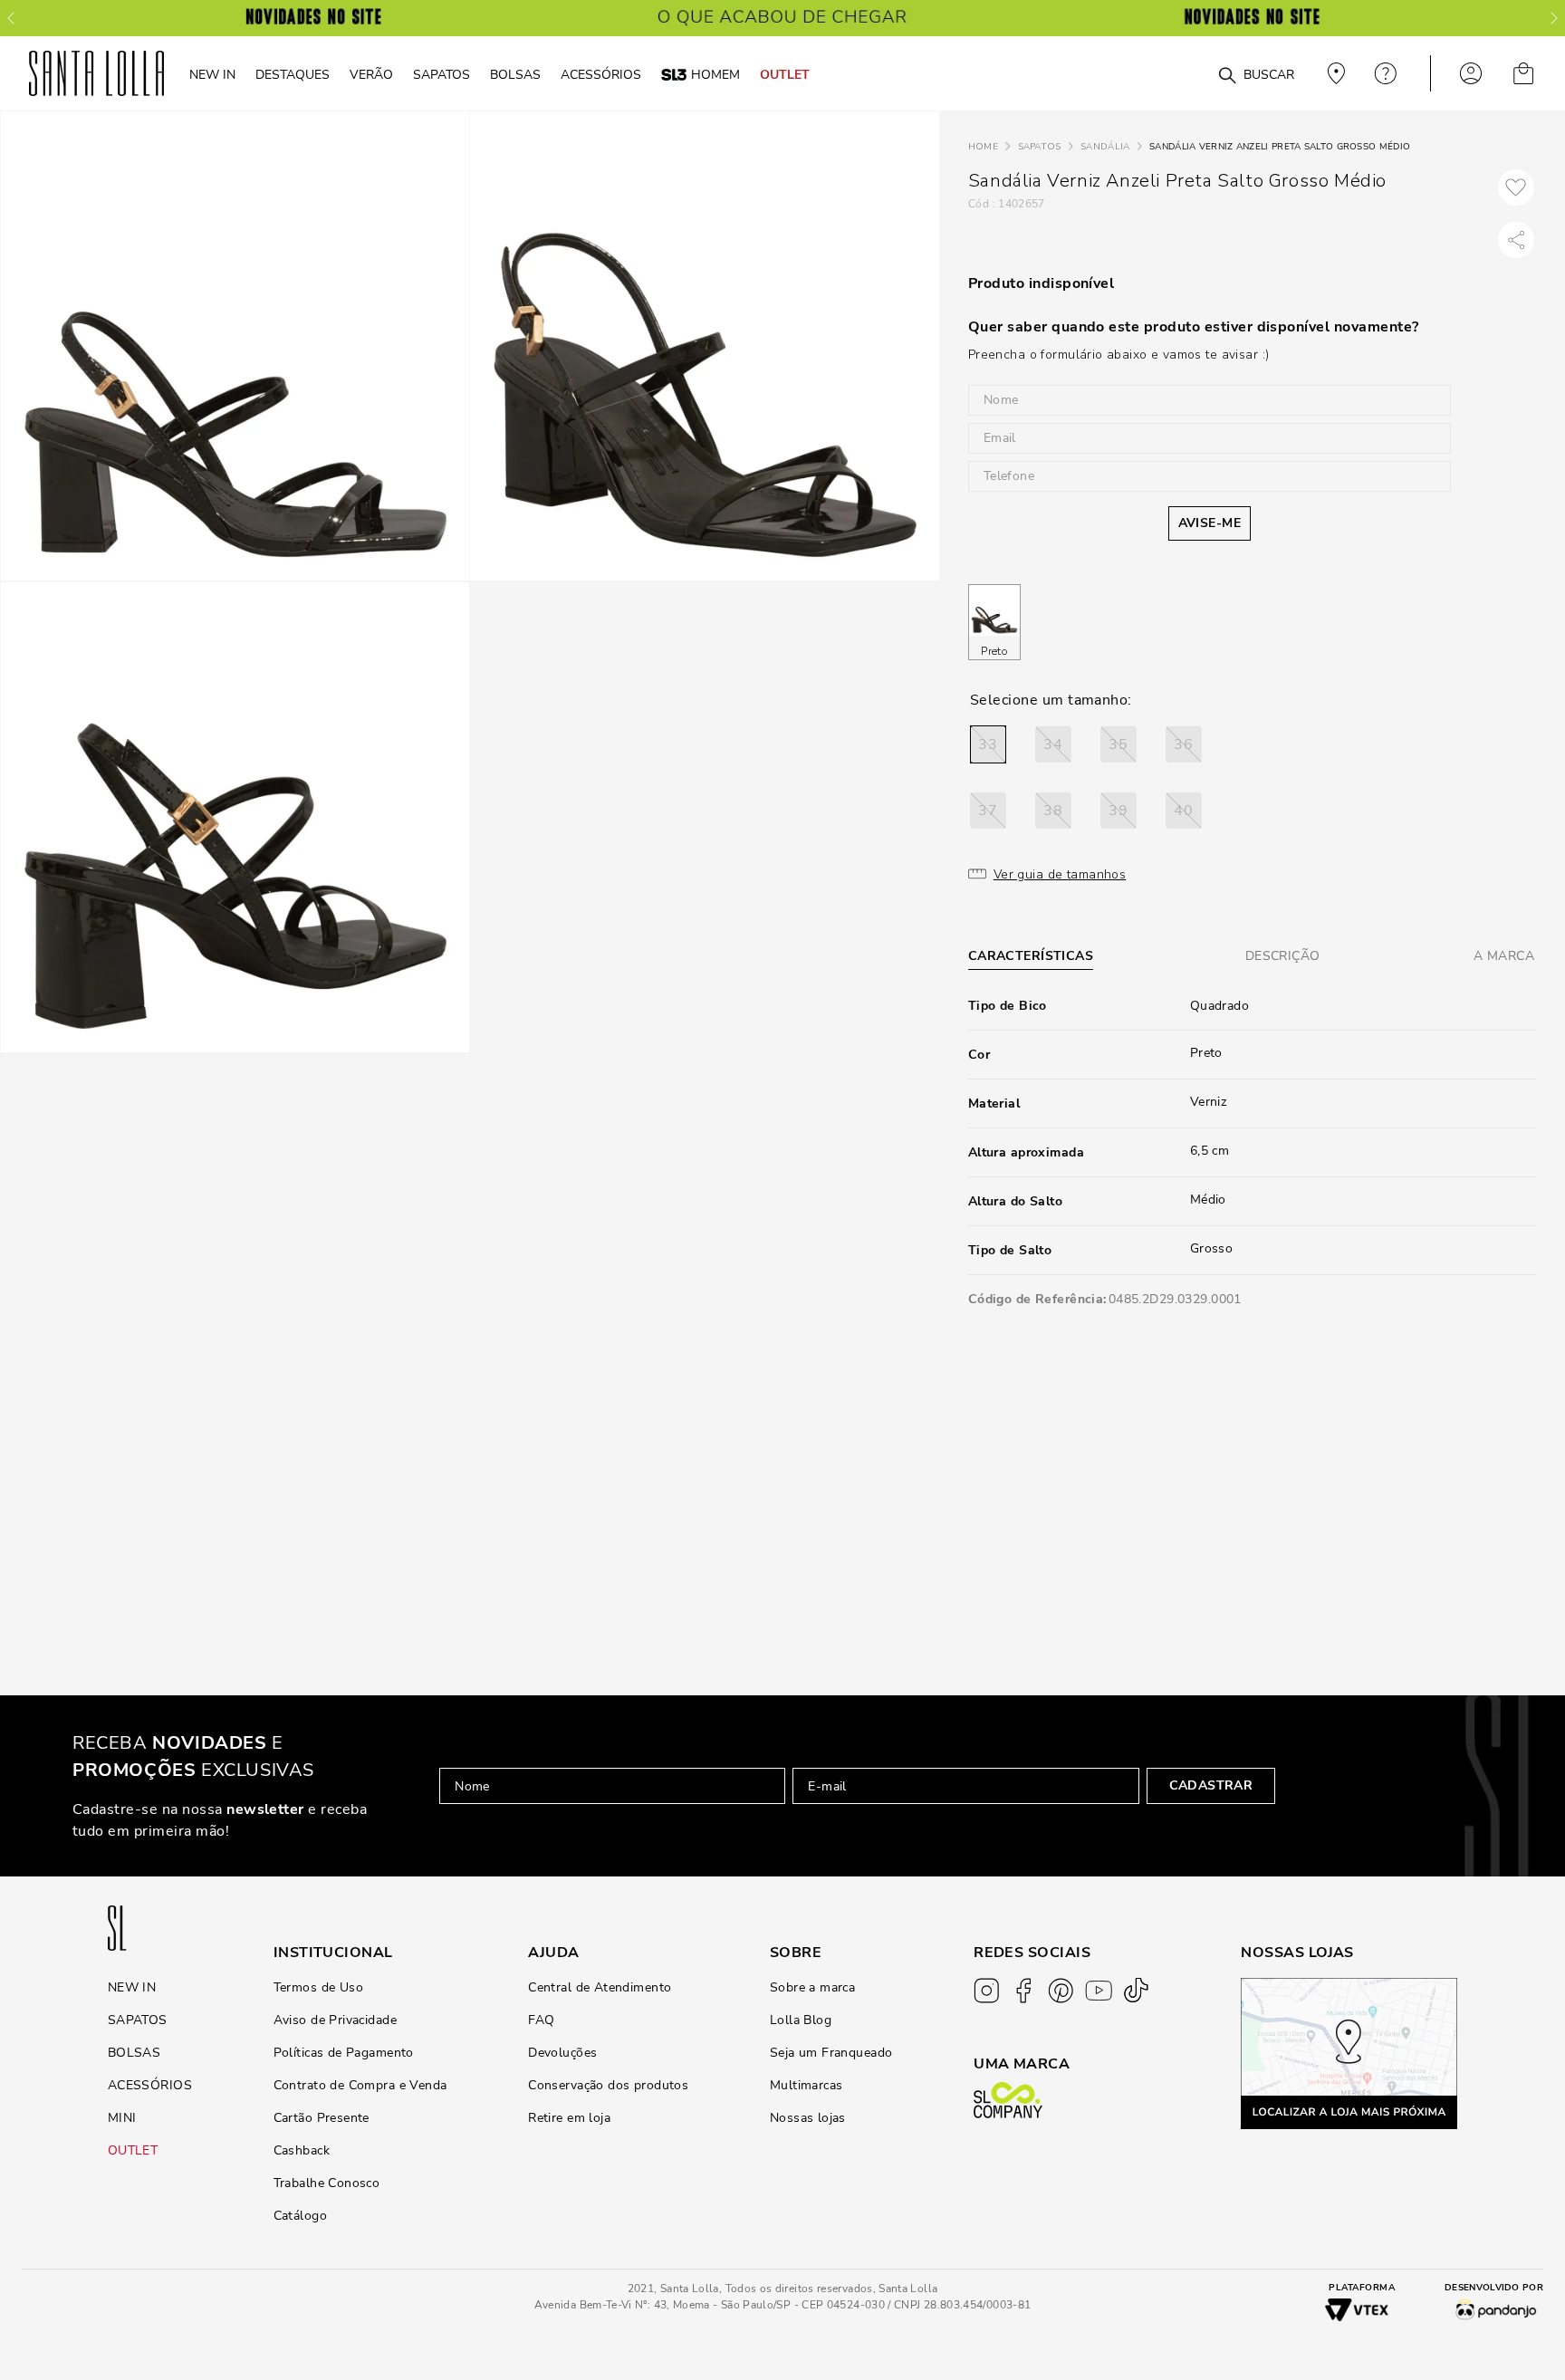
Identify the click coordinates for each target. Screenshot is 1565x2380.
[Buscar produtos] (1227, 76)
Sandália (1105, 147)
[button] (988, 744)
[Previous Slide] (11, 18)
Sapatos (1040, 147)
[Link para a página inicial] (983, 147)
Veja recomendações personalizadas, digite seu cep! (1334, 73)
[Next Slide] (1554, 18)
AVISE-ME (1210, 523)
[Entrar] (1471, 73)
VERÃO (371, 74)
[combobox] (1183, 74)
